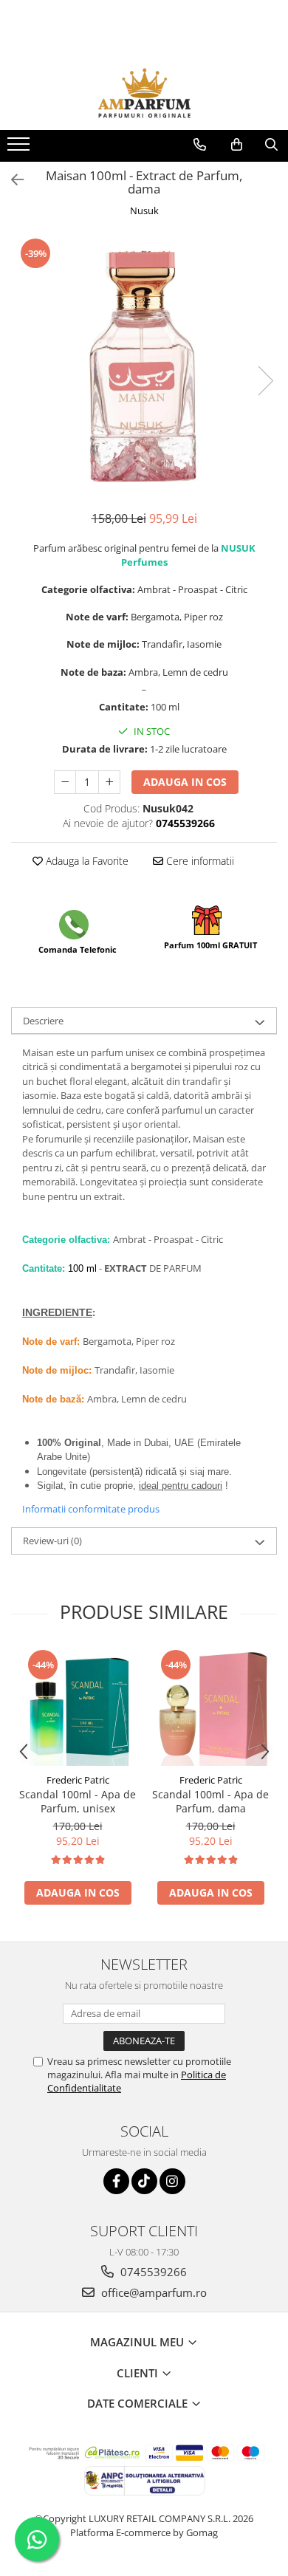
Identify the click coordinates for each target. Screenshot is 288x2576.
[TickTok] (144, 2181)
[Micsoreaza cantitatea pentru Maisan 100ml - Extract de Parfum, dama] (65, 782)
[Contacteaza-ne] (200, 145)
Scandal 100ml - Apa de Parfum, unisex (78, 1801)
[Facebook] (116, 2181)
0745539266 (152, 2272)
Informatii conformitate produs (91, 1509)
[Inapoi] (11, 180)
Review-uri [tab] (52, 1541)
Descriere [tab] (43, 1021)
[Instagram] (172, 2181)
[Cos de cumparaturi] (237, 145)
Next (265, 381)
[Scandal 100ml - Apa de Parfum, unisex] (78, 1707)
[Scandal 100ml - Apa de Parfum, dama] (210, 1707)
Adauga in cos (185, 782)
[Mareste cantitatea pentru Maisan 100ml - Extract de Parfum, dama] (109, 782)
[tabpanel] (144, 366)
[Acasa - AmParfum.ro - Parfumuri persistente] (144, 93)
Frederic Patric (78, 1780)
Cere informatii (199, 861)
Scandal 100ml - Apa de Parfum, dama (210, 1801)
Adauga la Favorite (86, 861)
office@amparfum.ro (152, 2292)
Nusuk (144, 210)
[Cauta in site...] (271, 145)
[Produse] (20, 148)
